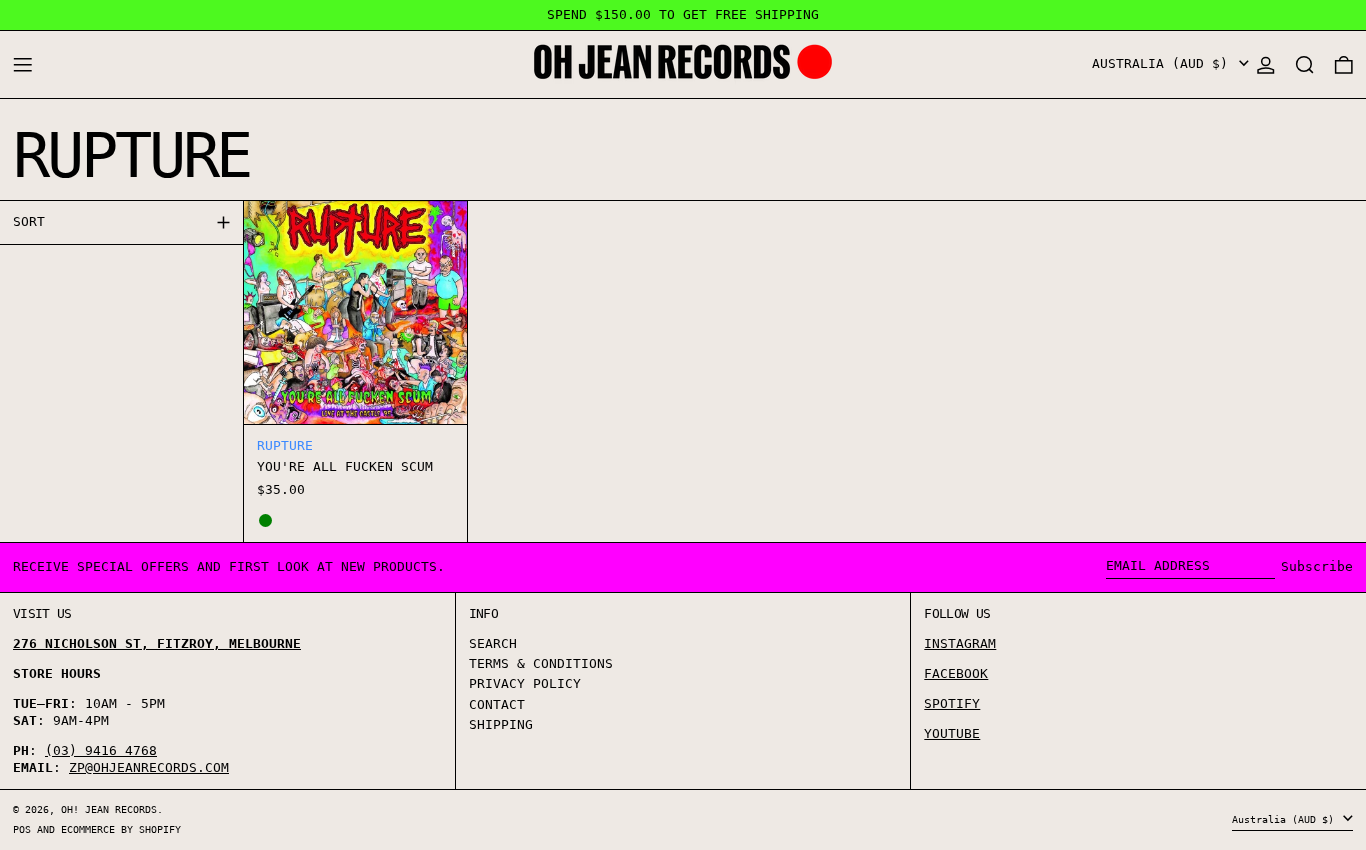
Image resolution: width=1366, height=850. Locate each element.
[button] (1305, 64)
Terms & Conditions (541, 663)
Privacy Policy (525, 683)
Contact (497, 704)
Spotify (952, 703)
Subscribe (1317, 566)
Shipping (501, 724)
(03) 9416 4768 (101, 750)
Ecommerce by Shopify (121, 829)
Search (493, 643)
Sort (29, 221)
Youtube (952, 733)
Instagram (960, 643)
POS (22, 829)
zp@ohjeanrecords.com (149, 767)
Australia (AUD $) (1164, 63)
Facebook (956, 673)
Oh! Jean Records (109, 809)
